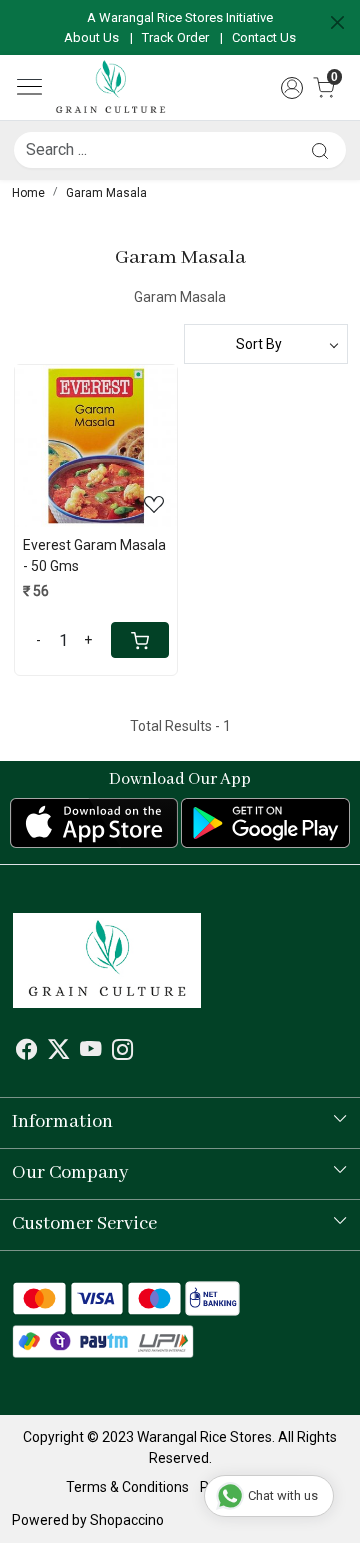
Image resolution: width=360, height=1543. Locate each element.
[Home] (111, 88)
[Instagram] (122, 1052)
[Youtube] (90, 1052)
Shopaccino (127, 1520)
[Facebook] (26, 1052)
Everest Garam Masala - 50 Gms (94, 555)
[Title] (320, 150)
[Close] (337, 22)
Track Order (175, 37)
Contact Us (264, 37)
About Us (91, 37)
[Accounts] (292, 88)
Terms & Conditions (127, 1487)
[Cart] (140, 640)
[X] (58, 1052)
